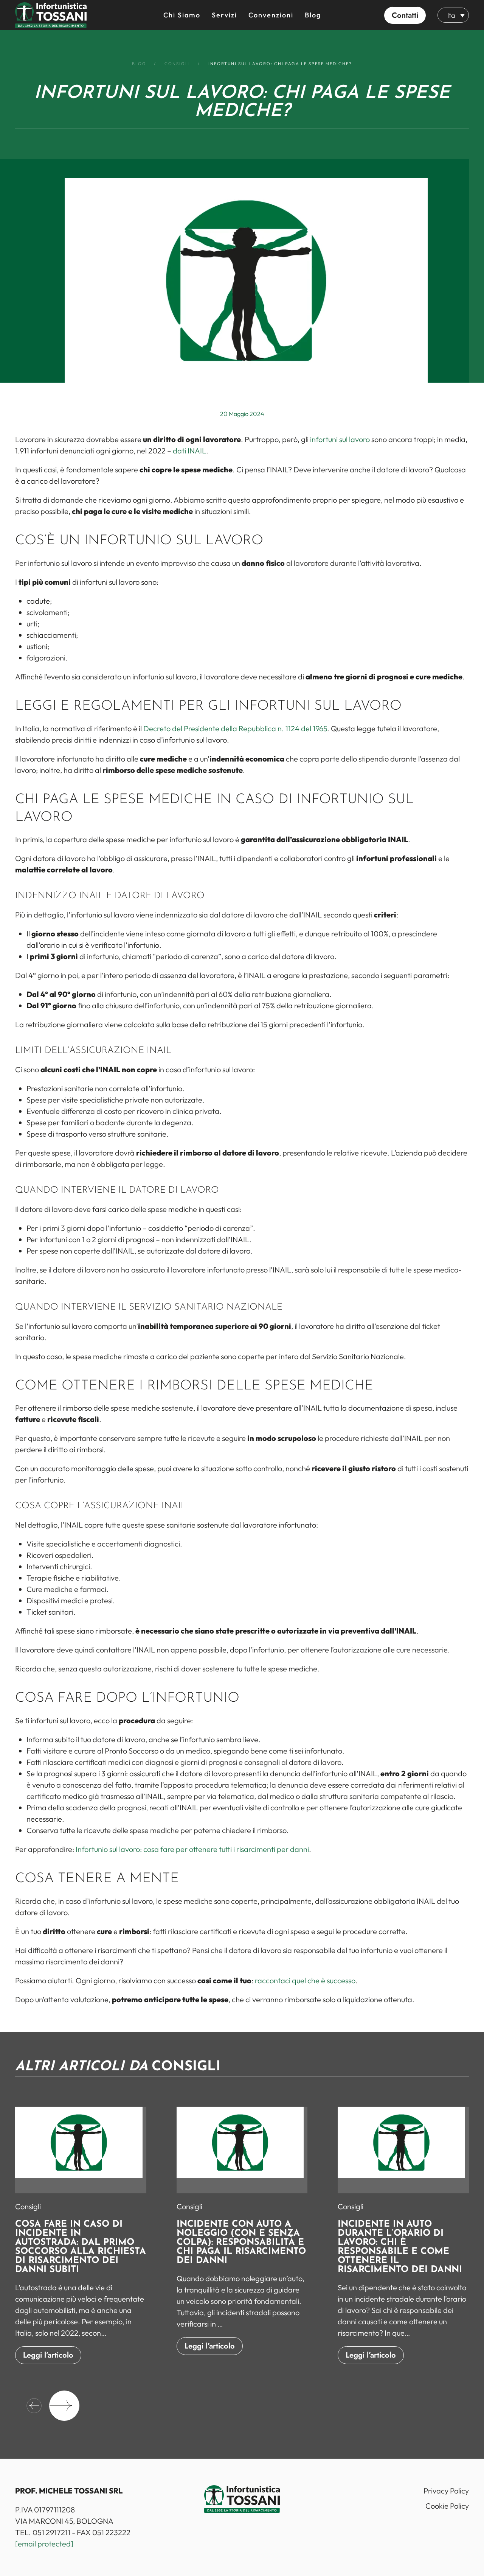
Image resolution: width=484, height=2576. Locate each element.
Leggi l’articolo (48, 2355)
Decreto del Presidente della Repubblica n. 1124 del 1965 (235, 728)
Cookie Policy (447, 2506)
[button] (405, 15)
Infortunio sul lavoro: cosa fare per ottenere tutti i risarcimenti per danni (192, 1849)
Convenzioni (271, 15)
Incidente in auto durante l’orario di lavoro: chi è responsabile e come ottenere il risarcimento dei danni (400, 2247)
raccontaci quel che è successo (305, 1980)
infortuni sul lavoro (340, 439)
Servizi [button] (224, 15)
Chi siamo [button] (182, 15)
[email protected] (44, 2544)
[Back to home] (51, 15)
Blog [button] (313, 15)
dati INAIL (189, 451)
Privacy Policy (446, 2491)
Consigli (28, 2206)
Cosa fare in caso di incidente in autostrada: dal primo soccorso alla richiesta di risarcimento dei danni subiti (81, 2247)
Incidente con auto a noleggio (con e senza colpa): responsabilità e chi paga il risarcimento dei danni (241, 2243)
